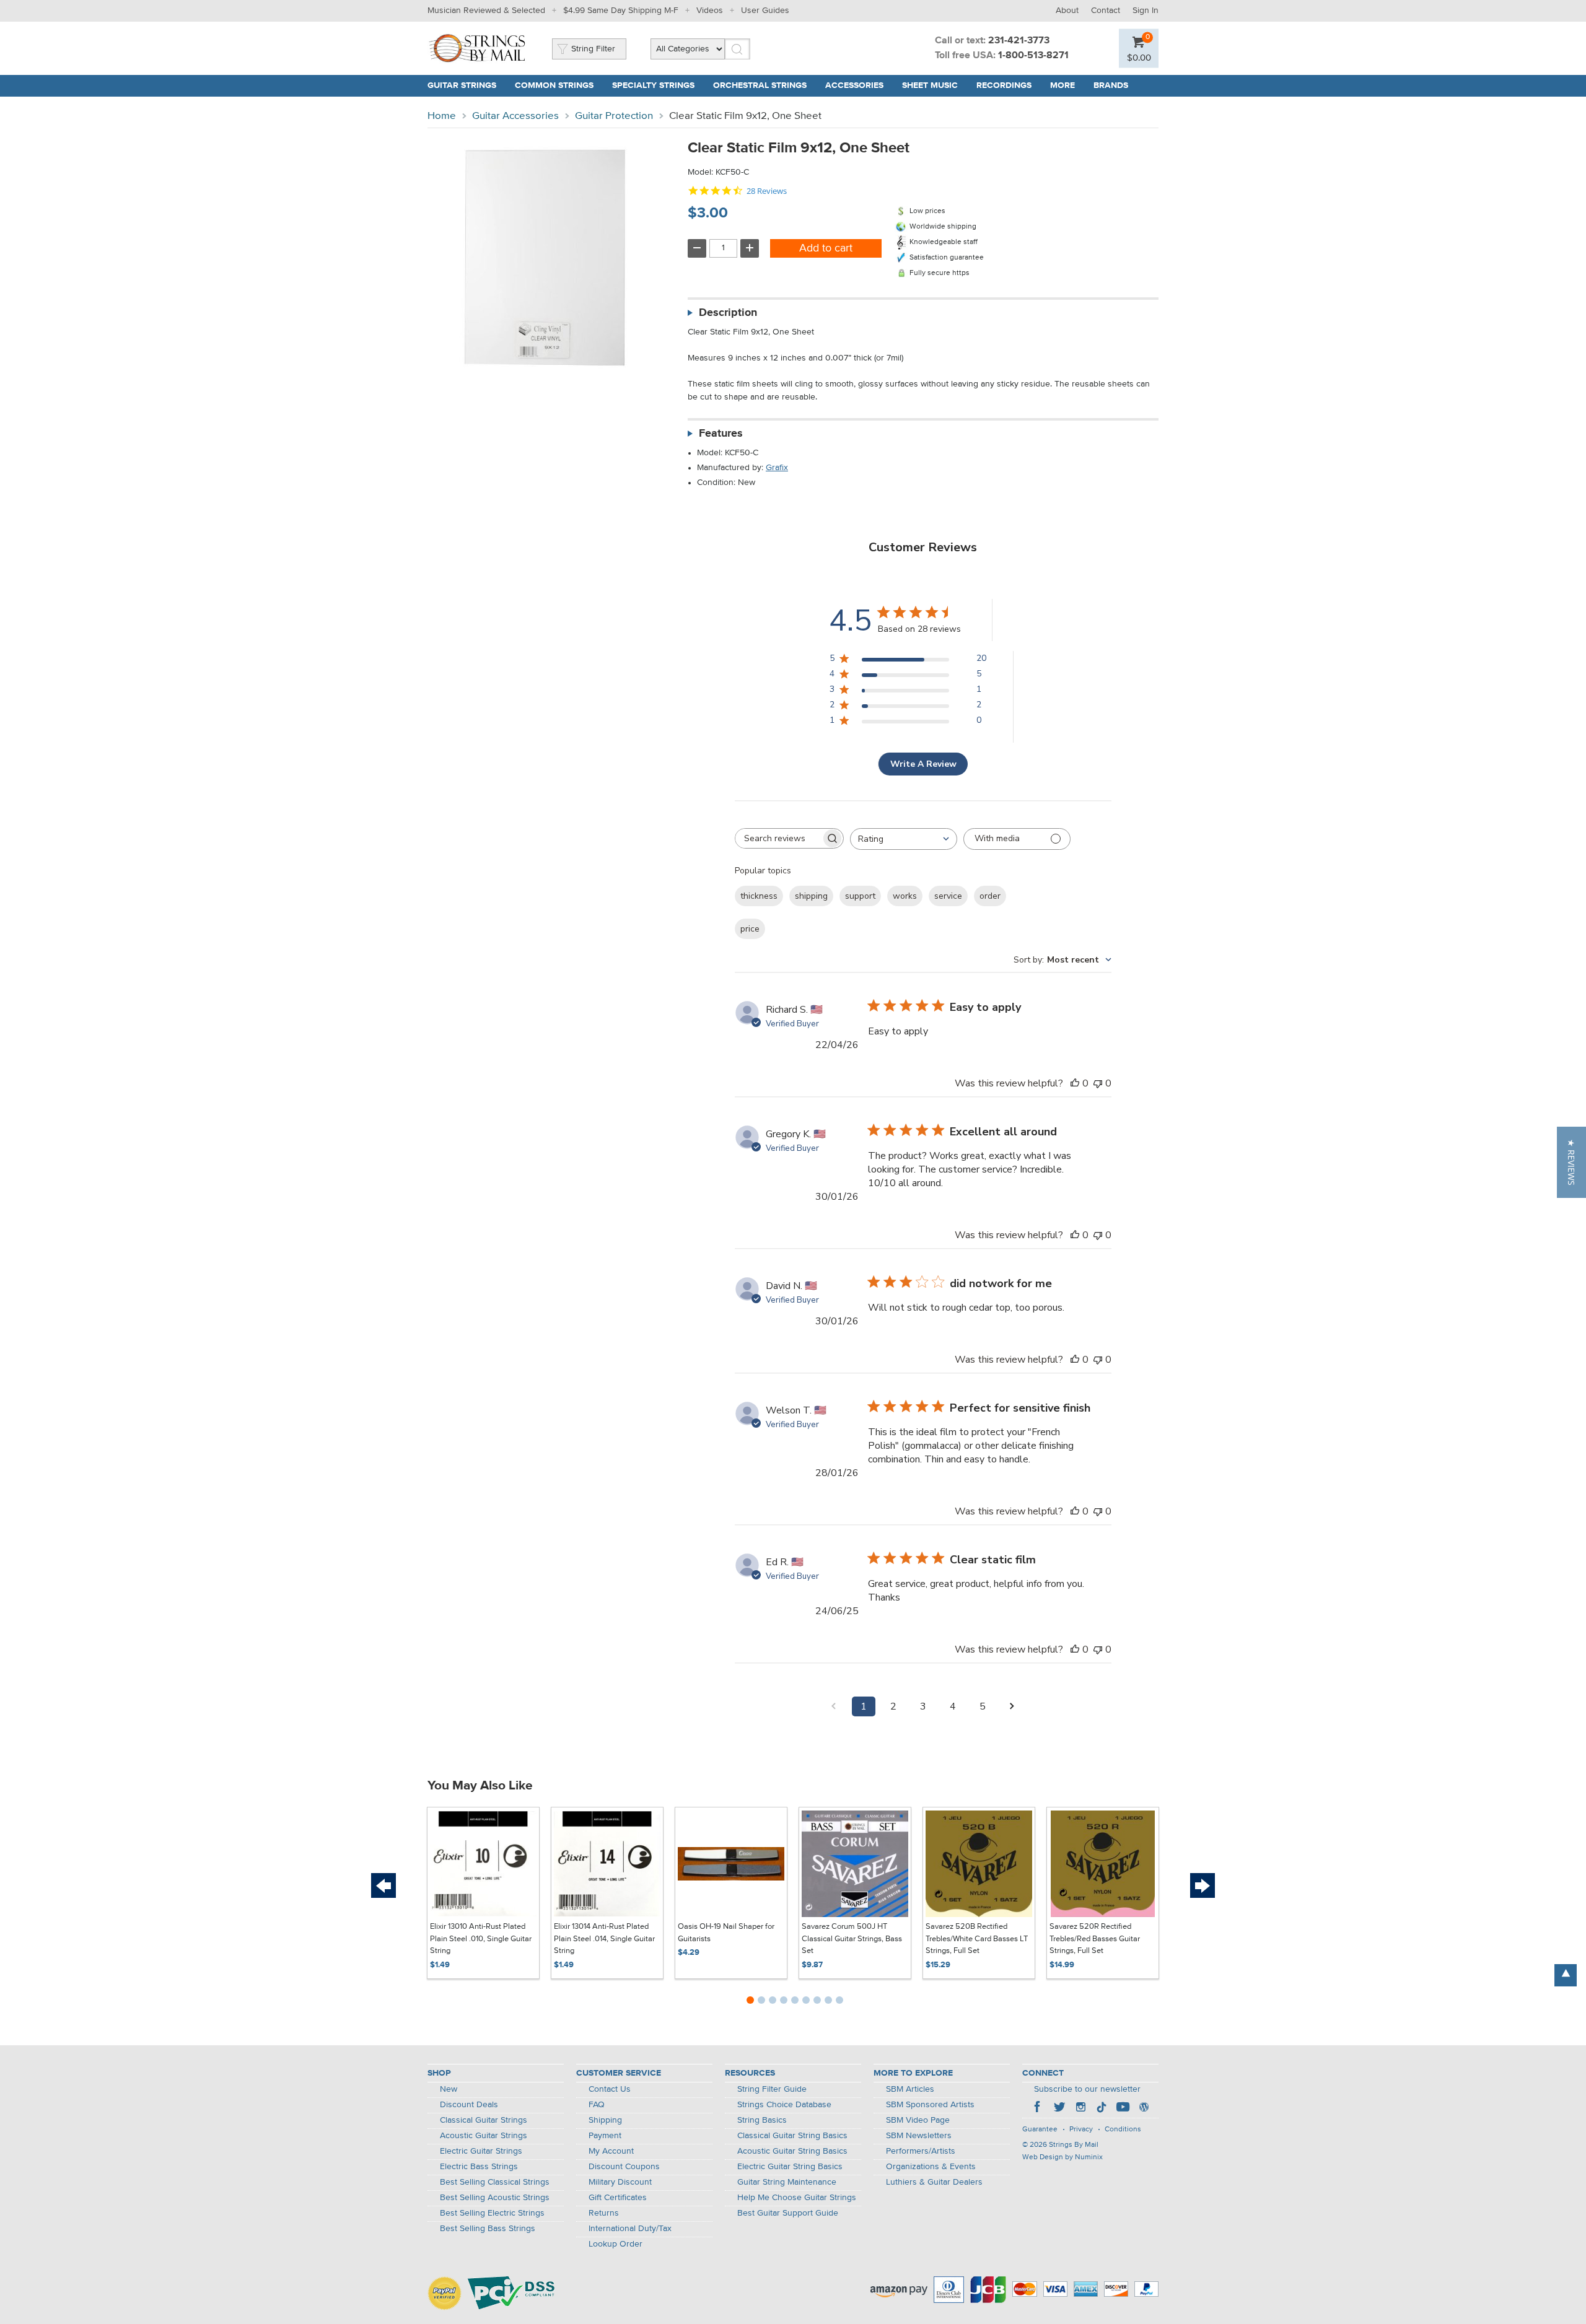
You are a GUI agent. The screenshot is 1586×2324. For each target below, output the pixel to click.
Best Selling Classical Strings (495, 2182)
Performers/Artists (921, 2151)
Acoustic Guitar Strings (484, 2136)
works (905, 896)
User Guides (765, 11)
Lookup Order (616, 2244)
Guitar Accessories (515, 116)
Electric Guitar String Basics (790, 2167)
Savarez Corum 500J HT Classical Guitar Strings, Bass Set (852, 1939)
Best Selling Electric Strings (492, 2213)
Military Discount (620, 2182)
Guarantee (1040, 2130)
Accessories (854, 85)
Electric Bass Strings (479, 2167)
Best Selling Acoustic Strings (495, 2198)
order (990, 896)
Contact (1106, 11)
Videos (710, 11)
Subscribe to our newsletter (1087, 2089)
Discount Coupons (624, 2167)
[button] (1571, 1162)
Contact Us (610, 2089)
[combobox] (904, 839)
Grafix (777, 468)
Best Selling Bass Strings (488, 2229)
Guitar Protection (614, 116)
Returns (604, 2213)
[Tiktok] (1102, 2108)
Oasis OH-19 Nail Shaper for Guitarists (726, 1933)
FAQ (597, 2105)
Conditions (1123, 2130)
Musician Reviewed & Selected (486, 11)
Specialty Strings (653, 85)
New (449, 2089)
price (750, 929)
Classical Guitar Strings (484, 2120)
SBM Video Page (918, 2120)
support (860, 896)
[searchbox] (778, 838)
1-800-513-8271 (1033, 56)
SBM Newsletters (919, 2136)
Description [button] (728, 313)
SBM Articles (910, 2089)
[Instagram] (1080, 2108)
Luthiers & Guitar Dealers (934, 2182)
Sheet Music (930, 85)
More (1062, 85)
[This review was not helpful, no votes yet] (1098, 1083)
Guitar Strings (462, 85)
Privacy (1081, 2130)
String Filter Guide (772, 2089)
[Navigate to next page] (1012, 1706)
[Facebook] (1038, 2108)
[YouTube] (1123, 2108)
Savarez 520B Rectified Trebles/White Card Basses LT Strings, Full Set (977, 1939)
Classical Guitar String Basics (792, 2136)
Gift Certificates (618, 2198)
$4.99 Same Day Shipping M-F (621, 11)
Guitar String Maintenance (787, 2182)
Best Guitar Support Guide (788, 2213)
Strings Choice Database (784, 2105)
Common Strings (554, 85)
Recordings (1004, 85)
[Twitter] (1059, 2108)
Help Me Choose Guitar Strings (797, 2198)
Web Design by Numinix (1062, 2157)
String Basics (762, 2120)
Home (442, 116)
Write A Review (923, 764)
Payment (605, 2136)
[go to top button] (1566, 1975)
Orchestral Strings (760, 85)
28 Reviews (767, 191)
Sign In (1146, 11)
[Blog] (1144, 2108)
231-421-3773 (1019, 41)
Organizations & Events (931, 2167)
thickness (759, 896)
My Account (611, 2151)
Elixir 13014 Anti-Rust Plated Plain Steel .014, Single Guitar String (604, 1939)
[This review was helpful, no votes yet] (1075, 1083)
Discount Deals (469, 2105)
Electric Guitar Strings (481, 2151)
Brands (1111, 85)
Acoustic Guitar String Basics (792, 2151)
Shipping (605, 2120)
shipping (811, 896)
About (1067, 11)
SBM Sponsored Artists (930, 2105)
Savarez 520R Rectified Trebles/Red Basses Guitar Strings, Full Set (1095, 1939)
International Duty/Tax (630, 2229)
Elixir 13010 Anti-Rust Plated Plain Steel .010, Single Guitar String (481, 1939)
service (948, 896)
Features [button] (721, 434)
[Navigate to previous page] (834, 1706)
